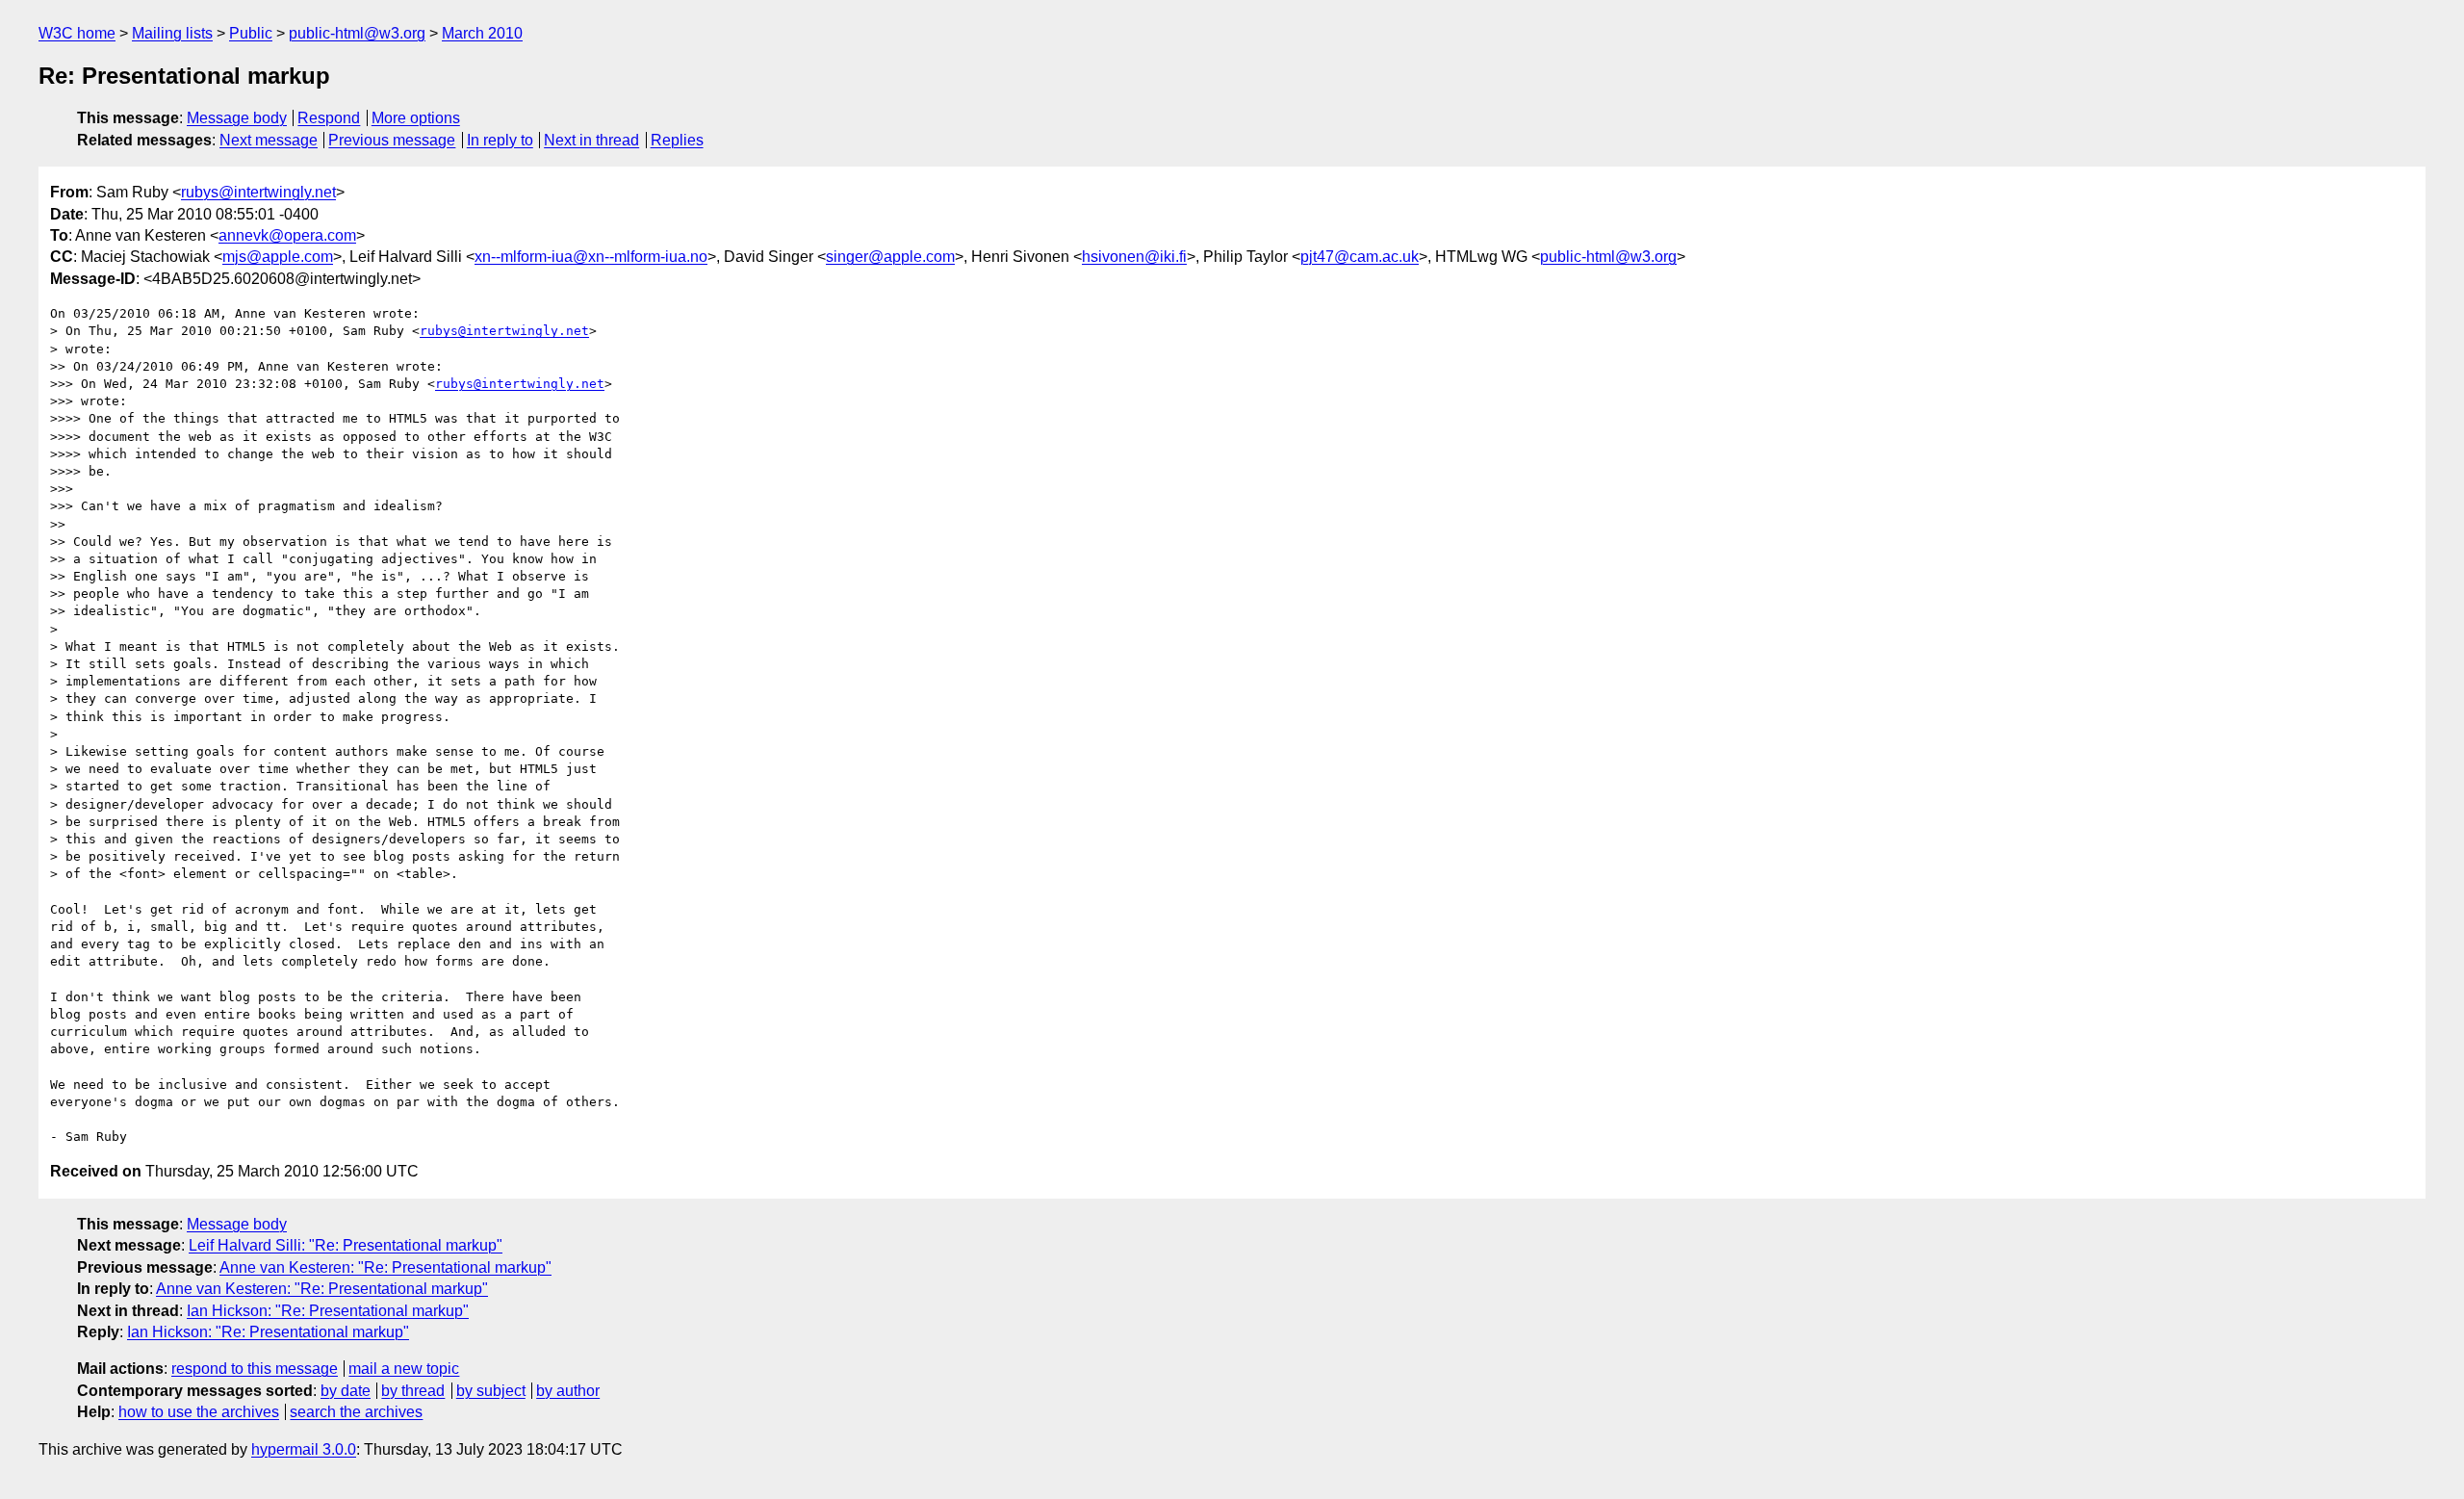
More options (416, 118)
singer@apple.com (890, 257)
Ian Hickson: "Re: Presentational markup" (328, 1311)
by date (346, 1391)
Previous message (392, 140)
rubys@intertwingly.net (258, 192)
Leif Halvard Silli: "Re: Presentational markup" (346, 1245)
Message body (237, 118)
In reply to (500, 140)
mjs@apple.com (278, 257)
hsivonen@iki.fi (1134, 257)
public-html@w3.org (357, 33)
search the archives (356, 1412)
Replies (677, 140)
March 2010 (482, 33)
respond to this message (255, 1369)
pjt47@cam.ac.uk (1360, 257)
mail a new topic (404, 1369)
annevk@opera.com (287, 235)
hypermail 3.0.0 (304, 1449)
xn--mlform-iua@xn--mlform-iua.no (591, 257)
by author (568, 1391)
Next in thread (591, 140)
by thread (413, 1391)
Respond (329, 118)
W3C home (77, 33)
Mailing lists (172, 33)
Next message (269, 140)
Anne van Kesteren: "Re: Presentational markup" (385, 1267)
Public (251, 33)
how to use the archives (199, 1412)
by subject (491, 1391)
